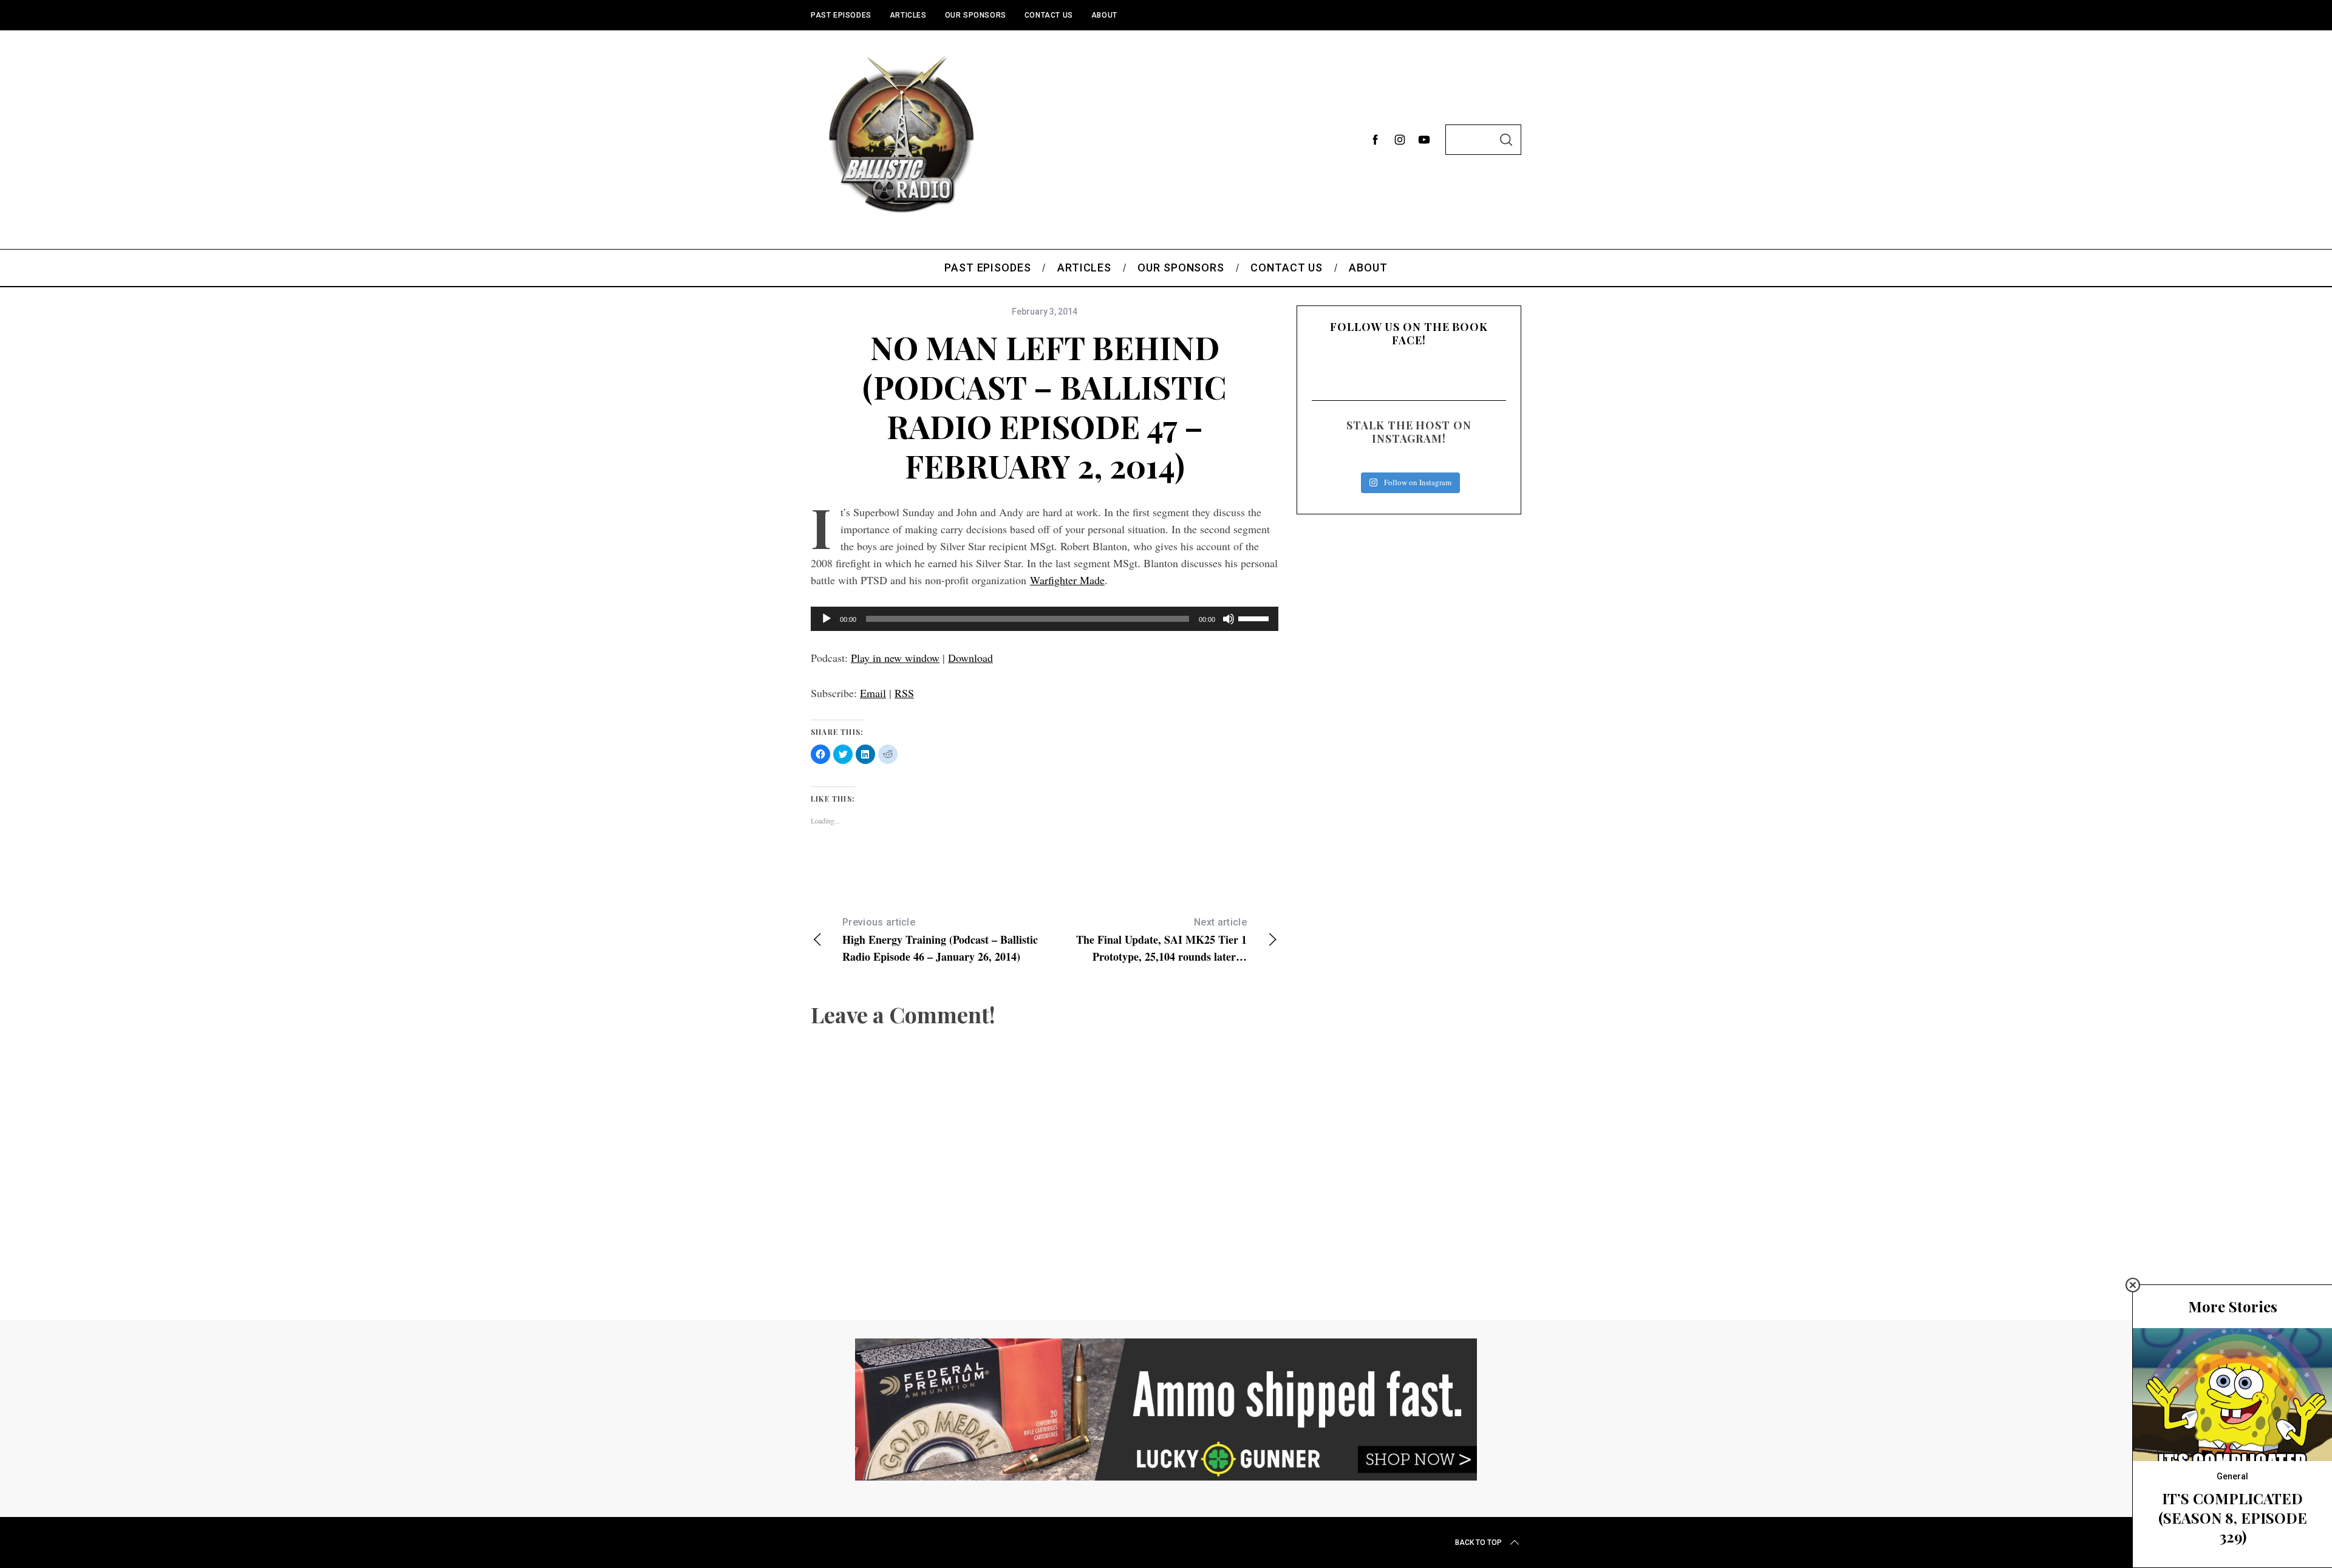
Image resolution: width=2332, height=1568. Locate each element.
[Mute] (1229, 619)
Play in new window (895, 658)
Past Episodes (841, 15)
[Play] (827, 619)
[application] (1045, 619)
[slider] (1255, 618)
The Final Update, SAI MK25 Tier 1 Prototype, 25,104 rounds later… (1161, 940)
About (1104, 15)
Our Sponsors (976, 15)
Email (873, 693)
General (2232, 1476)
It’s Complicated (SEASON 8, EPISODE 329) (2233, 1517)
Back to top (1478, 1542)
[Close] (2133, 1285)
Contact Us (1049, 15)
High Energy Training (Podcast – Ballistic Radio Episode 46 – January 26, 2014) (940, 940)
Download (970, 658)
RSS (904, 693)
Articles (908, 15)
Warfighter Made (1067, 580)
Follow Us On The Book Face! (1409, 333)
